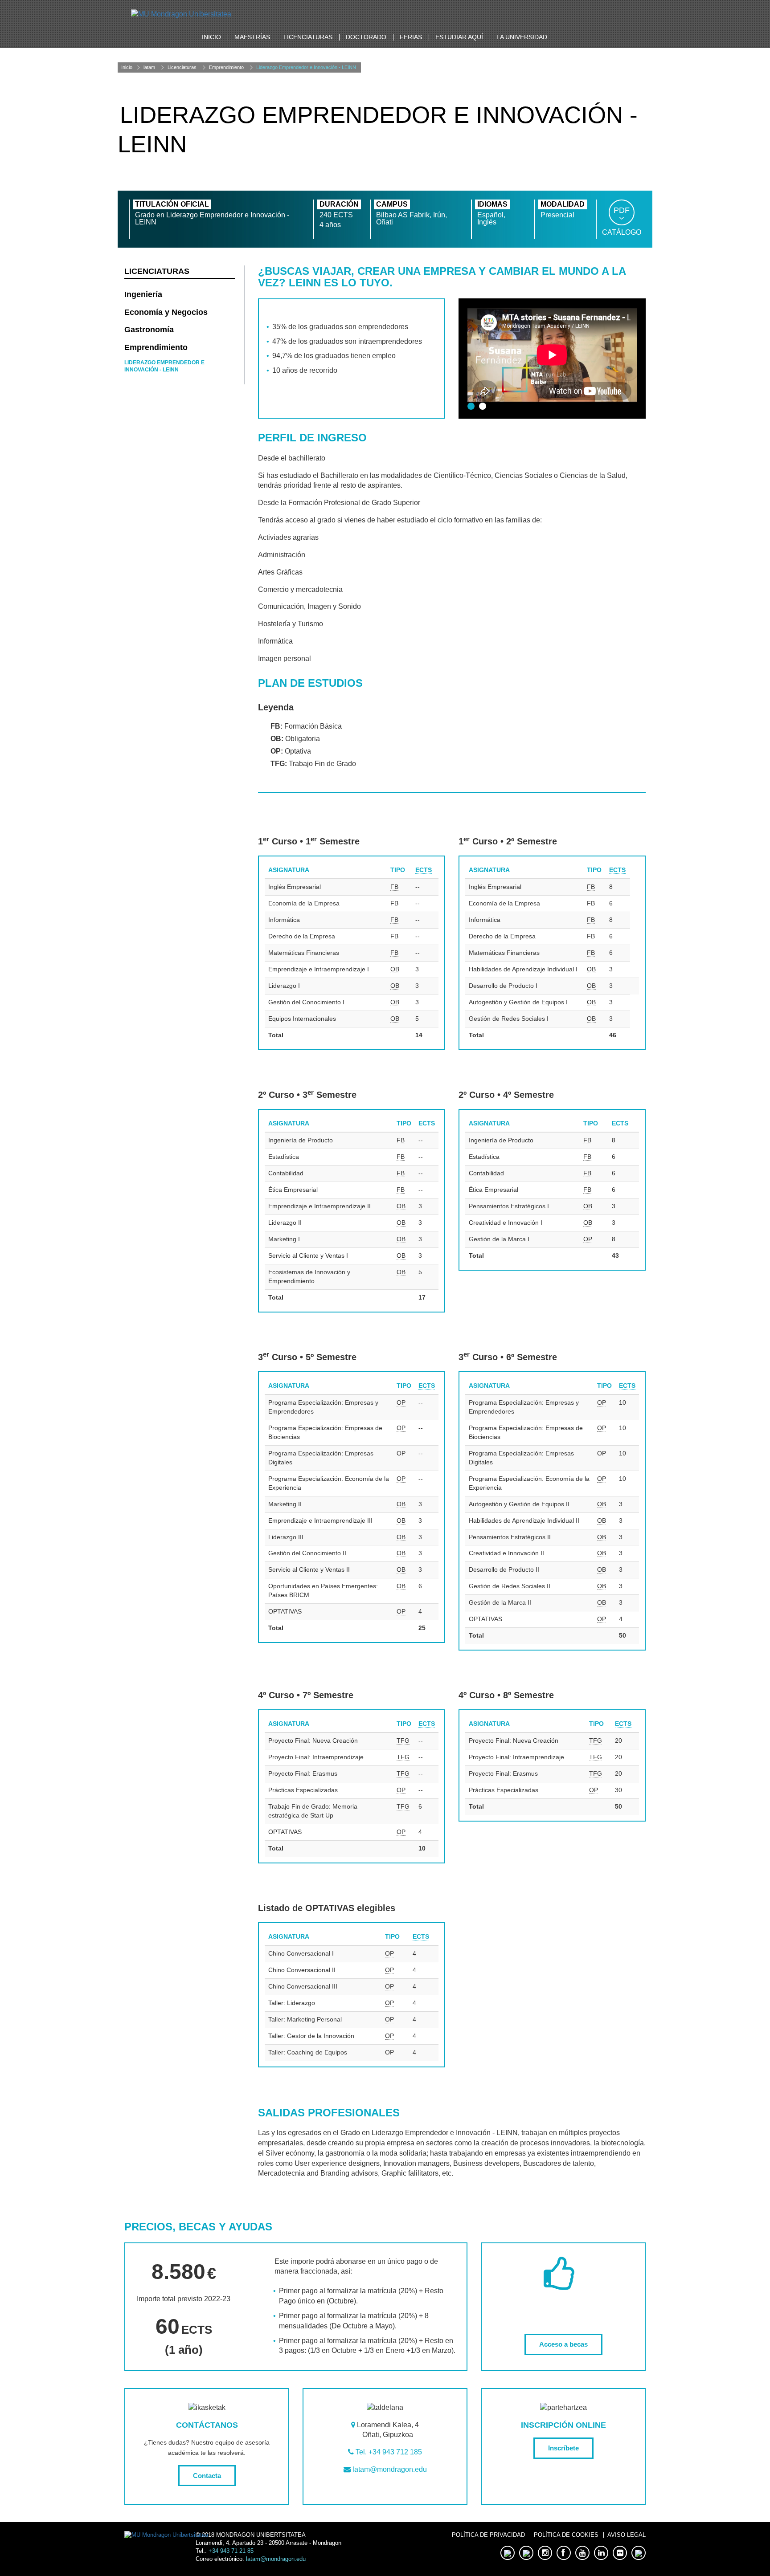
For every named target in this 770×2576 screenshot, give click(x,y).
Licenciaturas (308, 37)
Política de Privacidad (488, 2535)
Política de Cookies (566, 2535)
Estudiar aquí (459, 37)
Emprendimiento (226, 67)
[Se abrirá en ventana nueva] (181, 14)
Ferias (411, 37)
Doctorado (366, 37)
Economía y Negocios (166, 312)
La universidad (522, 37)
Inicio (211, 37)
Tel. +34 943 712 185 (389, 2452)
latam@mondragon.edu (390, 2469)
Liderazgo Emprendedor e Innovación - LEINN (306, 67)
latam (149, 67)
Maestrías (252, 37)
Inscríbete (563, 2448)
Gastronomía (149, 330)
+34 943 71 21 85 (231, 2551)
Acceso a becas (563, 2344)
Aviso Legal (627, 2535)
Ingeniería (143, 294)
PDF (622, 210)
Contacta (207, 2476)
